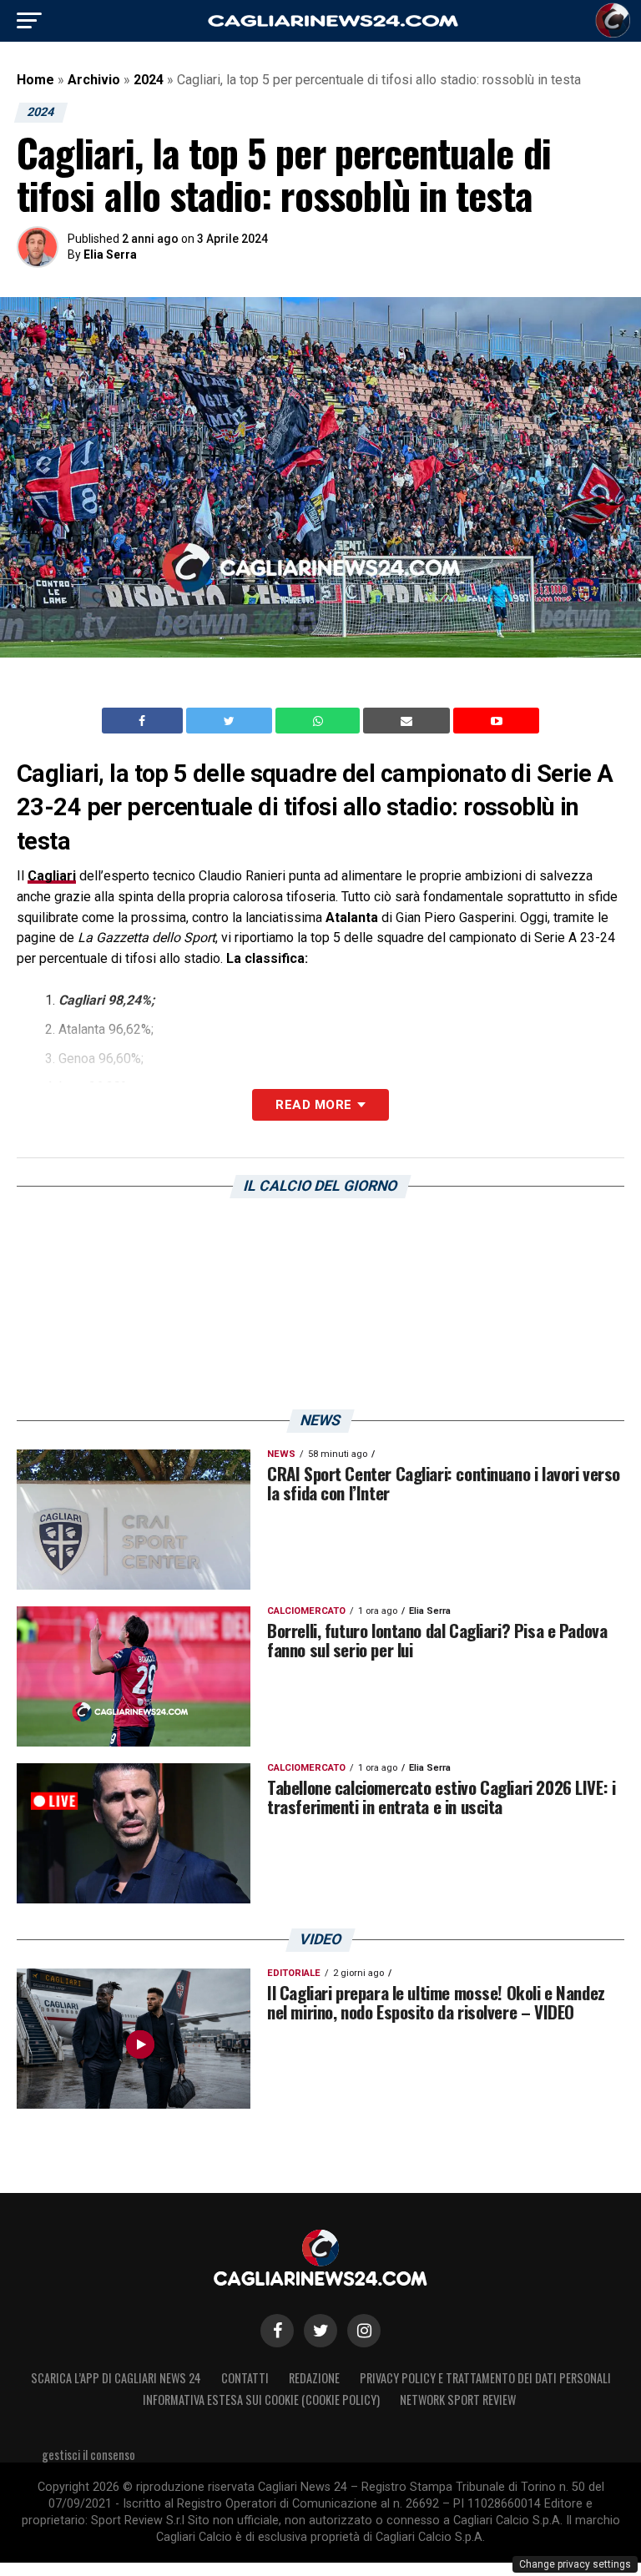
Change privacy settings (575, 2564)
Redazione (314, 2378)
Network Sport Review (458, 2400)
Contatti (245, 2378)
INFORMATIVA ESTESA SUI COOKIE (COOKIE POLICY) (261, 2400)
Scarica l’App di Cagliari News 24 (116, 2378)
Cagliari (52, 876)
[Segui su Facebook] (277, 2331)
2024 (149, 80)
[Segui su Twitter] (320, 2331)
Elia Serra (110, 255)
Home (35, 80)
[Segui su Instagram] (364, 2331)
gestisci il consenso (88, 2455)
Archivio (94, 80)
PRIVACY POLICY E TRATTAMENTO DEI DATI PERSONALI (485, 2378)
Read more (313, 1105)
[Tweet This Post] (231, 721)
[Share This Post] (320, 721)
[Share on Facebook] (144, 721)
